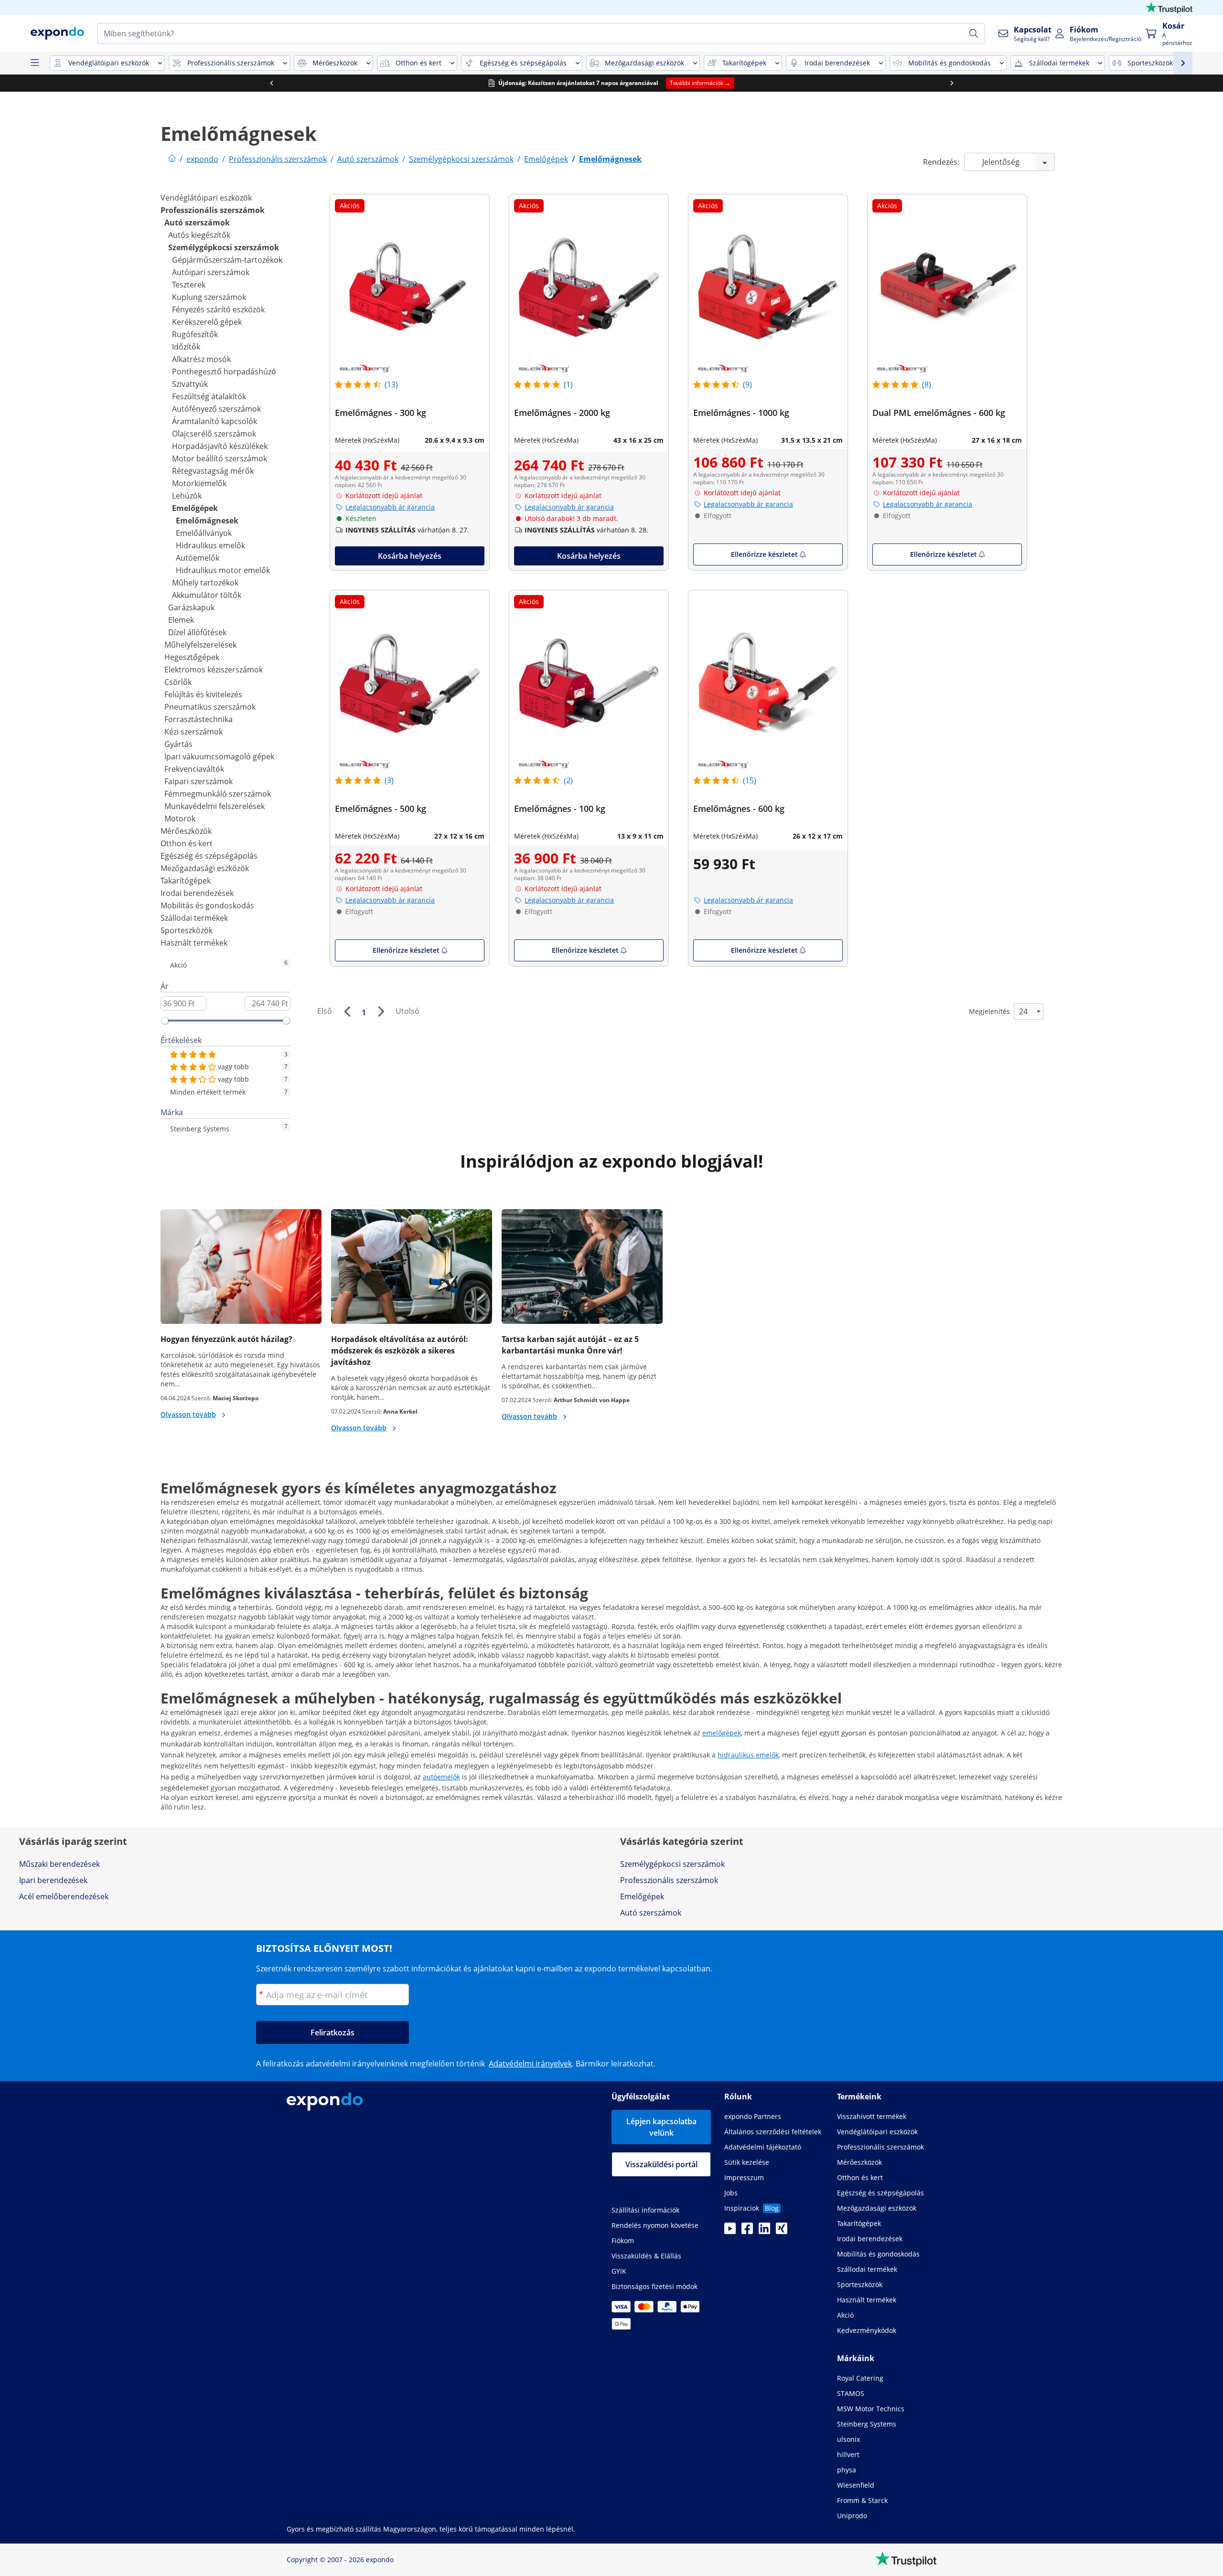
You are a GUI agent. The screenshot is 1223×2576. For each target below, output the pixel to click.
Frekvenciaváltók (194, 769)
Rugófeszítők (195, 334)
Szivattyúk (190, 384)
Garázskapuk (191, 607)
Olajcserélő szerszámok (214, 434)
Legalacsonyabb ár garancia (390, 507)
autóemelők (441, 1777)
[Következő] (381, 1011)
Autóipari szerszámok (211, 272)
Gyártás (178, 744)
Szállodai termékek (194, 918)
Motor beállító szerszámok (220, 458)
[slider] (165, 1021)
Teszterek (189, 285)
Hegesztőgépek (192, 657)
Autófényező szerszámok (216, 409)
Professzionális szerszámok (213, 210)
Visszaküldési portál (661, 2164)
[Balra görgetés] (271, 83)
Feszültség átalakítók (209, 396)
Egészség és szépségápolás (209, 856)
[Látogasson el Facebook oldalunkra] (747, 2231)
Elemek (181, 620)
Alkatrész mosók (201, 359)
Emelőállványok (204, 533)
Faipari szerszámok (198, 781)
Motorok (180, 819)
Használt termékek (194, 943)
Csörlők (178, 682)
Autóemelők (198, 558)
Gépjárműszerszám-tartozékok (227, 260)
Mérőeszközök (186, 831)
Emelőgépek (195, 508)
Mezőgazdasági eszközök (205, 868)
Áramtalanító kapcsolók (215, 421)
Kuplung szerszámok (209, 297)
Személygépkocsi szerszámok (224, 247)
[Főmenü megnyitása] (34, 63)
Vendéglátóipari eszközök (206, 198)
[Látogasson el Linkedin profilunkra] (764, 2231)
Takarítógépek (186, 881)
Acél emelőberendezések (64, 1896)
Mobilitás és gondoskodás (207, 905)
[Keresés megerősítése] (974, 33)
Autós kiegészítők (199, 235)
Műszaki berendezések (59, 1864)
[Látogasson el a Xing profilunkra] (782, 2231)
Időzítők (186, 347)
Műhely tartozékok (205, 583)
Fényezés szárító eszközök (218, 309)
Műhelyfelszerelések (200, 645)
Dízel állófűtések (197, 632)
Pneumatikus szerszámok (210, 707)
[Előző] (347, 1011)
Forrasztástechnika (198, 719)
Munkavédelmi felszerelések (215, 806)
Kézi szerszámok (193, 732)
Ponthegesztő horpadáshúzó (224, 372)
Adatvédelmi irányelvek (530, 2064)
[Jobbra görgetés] (952, 83)
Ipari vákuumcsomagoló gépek (219, 756)
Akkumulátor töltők (207, 595)
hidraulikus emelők (748, 1755)
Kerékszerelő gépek (207, 322)
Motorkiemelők (199, 483)
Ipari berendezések (53, 1880)
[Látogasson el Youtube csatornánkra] (730, 2231)
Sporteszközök (187, 930)
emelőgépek (722, 1733)
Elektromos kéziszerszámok (214, 670)
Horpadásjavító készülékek (220, 446)
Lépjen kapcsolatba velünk (661, 2127)
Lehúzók (187, 496)
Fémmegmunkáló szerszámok (218, 794)
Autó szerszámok (197, 223)
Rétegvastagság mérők (213, 471)
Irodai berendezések (197, 893)
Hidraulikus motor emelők (223, 570)
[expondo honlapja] (172, 159)
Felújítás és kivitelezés (203, 694)
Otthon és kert (187, 843)
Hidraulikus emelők (210, 545)
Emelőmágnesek (207, 521)
